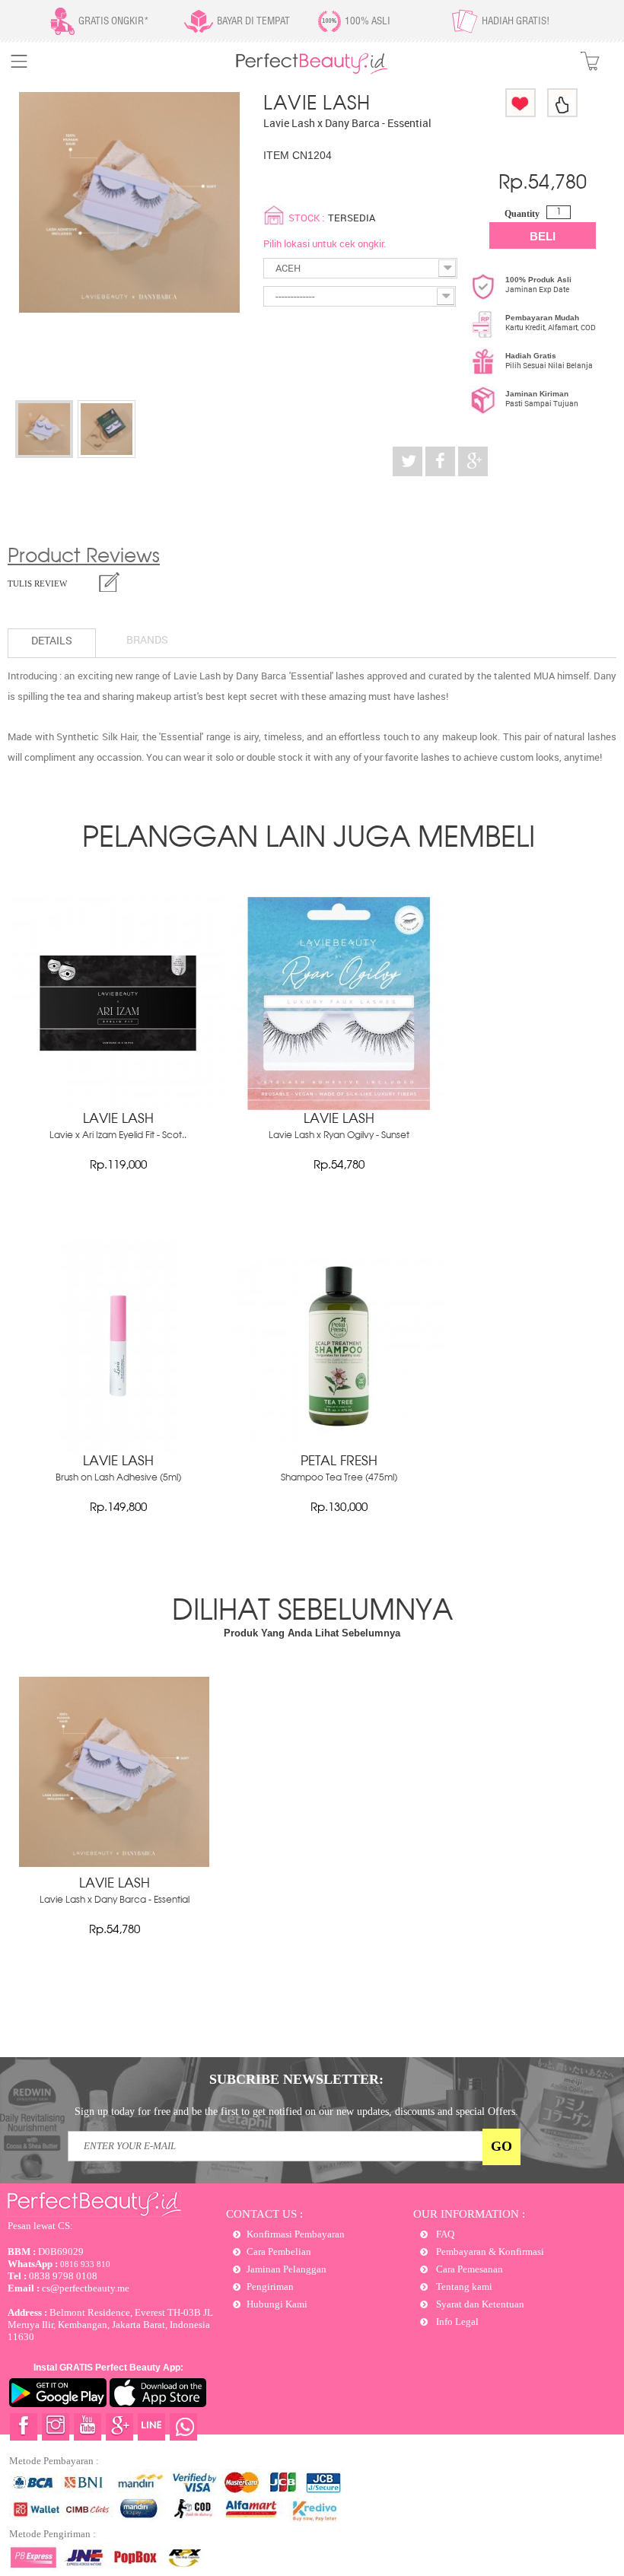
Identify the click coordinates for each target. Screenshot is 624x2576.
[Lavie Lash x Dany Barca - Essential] (44, 429)
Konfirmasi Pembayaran (296, 2234)
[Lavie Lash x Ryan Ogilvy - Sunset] (339, 1106)
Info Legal (456, 2322)
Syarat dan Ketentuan (479, 2304)
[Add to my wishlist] (521, 103)
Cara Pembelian (279, 2252)
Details (52, 640)
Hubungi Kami (277, 2304)
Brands (147, 639)
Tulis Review (37, 584)
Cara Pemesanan (468, 2269)
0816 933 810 (59, 2264)
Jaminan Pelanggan (287, 2269)
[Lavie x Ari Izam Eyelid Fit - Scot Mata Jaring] (118, 1106)
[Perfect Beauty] (312, 71)
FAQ (444, 2234)
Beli (543, 236)
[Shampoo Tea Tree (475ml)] (339, 1449)
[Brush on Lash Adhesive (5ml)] (118, 1449)
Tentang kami (463, 2287)
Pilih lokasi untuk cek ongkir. (325, 243)
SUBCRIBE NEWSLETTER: (296, 2079)
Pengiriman (270, 2287)
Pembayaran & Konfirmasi (489, 2252)
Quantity (522, 214)
